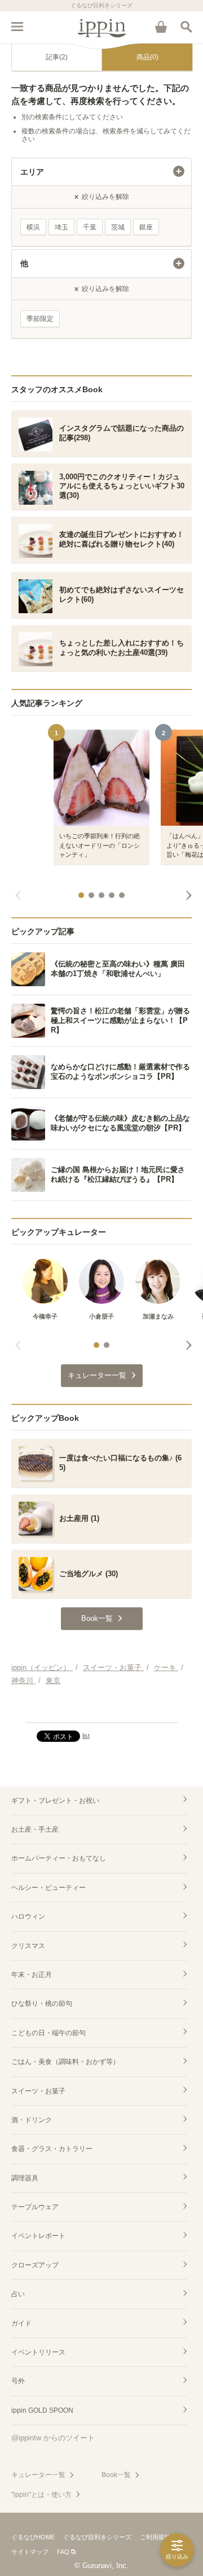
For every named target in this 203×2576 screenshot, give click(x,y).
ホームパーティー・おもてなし (59, 1858)
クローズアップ (35, 2265)
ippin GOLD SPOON (42, 2410)
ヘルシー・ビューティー (48, 1888)
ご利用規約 (155, 2537)
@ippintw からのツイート (53, 2438)
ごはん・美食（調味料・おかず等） (65, 2062)
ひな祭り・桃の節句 (42, 2003)
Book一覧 (116, 2475)
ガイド (21, 2323)
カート (161, 27)
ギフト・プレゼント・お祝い (55, 1801)
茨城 (118, 227)
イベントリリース (38, 2352)
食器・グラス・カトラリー (52, 2149)
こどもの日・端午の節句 (48, 2033)
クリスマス (28, 1946)
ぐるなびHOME (33, 2537)
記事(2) (57, 57)
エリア (32, 172)
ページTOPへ (101, 1709)
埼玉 (61, 227)
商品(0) (147, 57)
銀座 (146, 227)
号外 (18, 2381)
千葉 (90, 227)
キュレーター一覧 (38, 2475)
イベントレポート (38, 2236)
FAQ (63, 2552)
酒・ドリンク (32, 2120)
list (86, 1736)
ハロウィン (28, 1916)
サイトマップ (30, 2552)
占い (18, 2294)
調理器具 (25, 2178)
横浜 (33, 227)
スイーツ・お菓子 (38, 2091)
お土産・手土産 (35, 1829)
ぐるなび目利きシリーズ (97, 2537)
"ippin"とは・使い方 (41, 2495)
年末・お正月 (32, 1975)
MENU (17, 27)
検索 (186, 27)
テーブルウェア (35, 2207)
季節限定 (40, 319)
